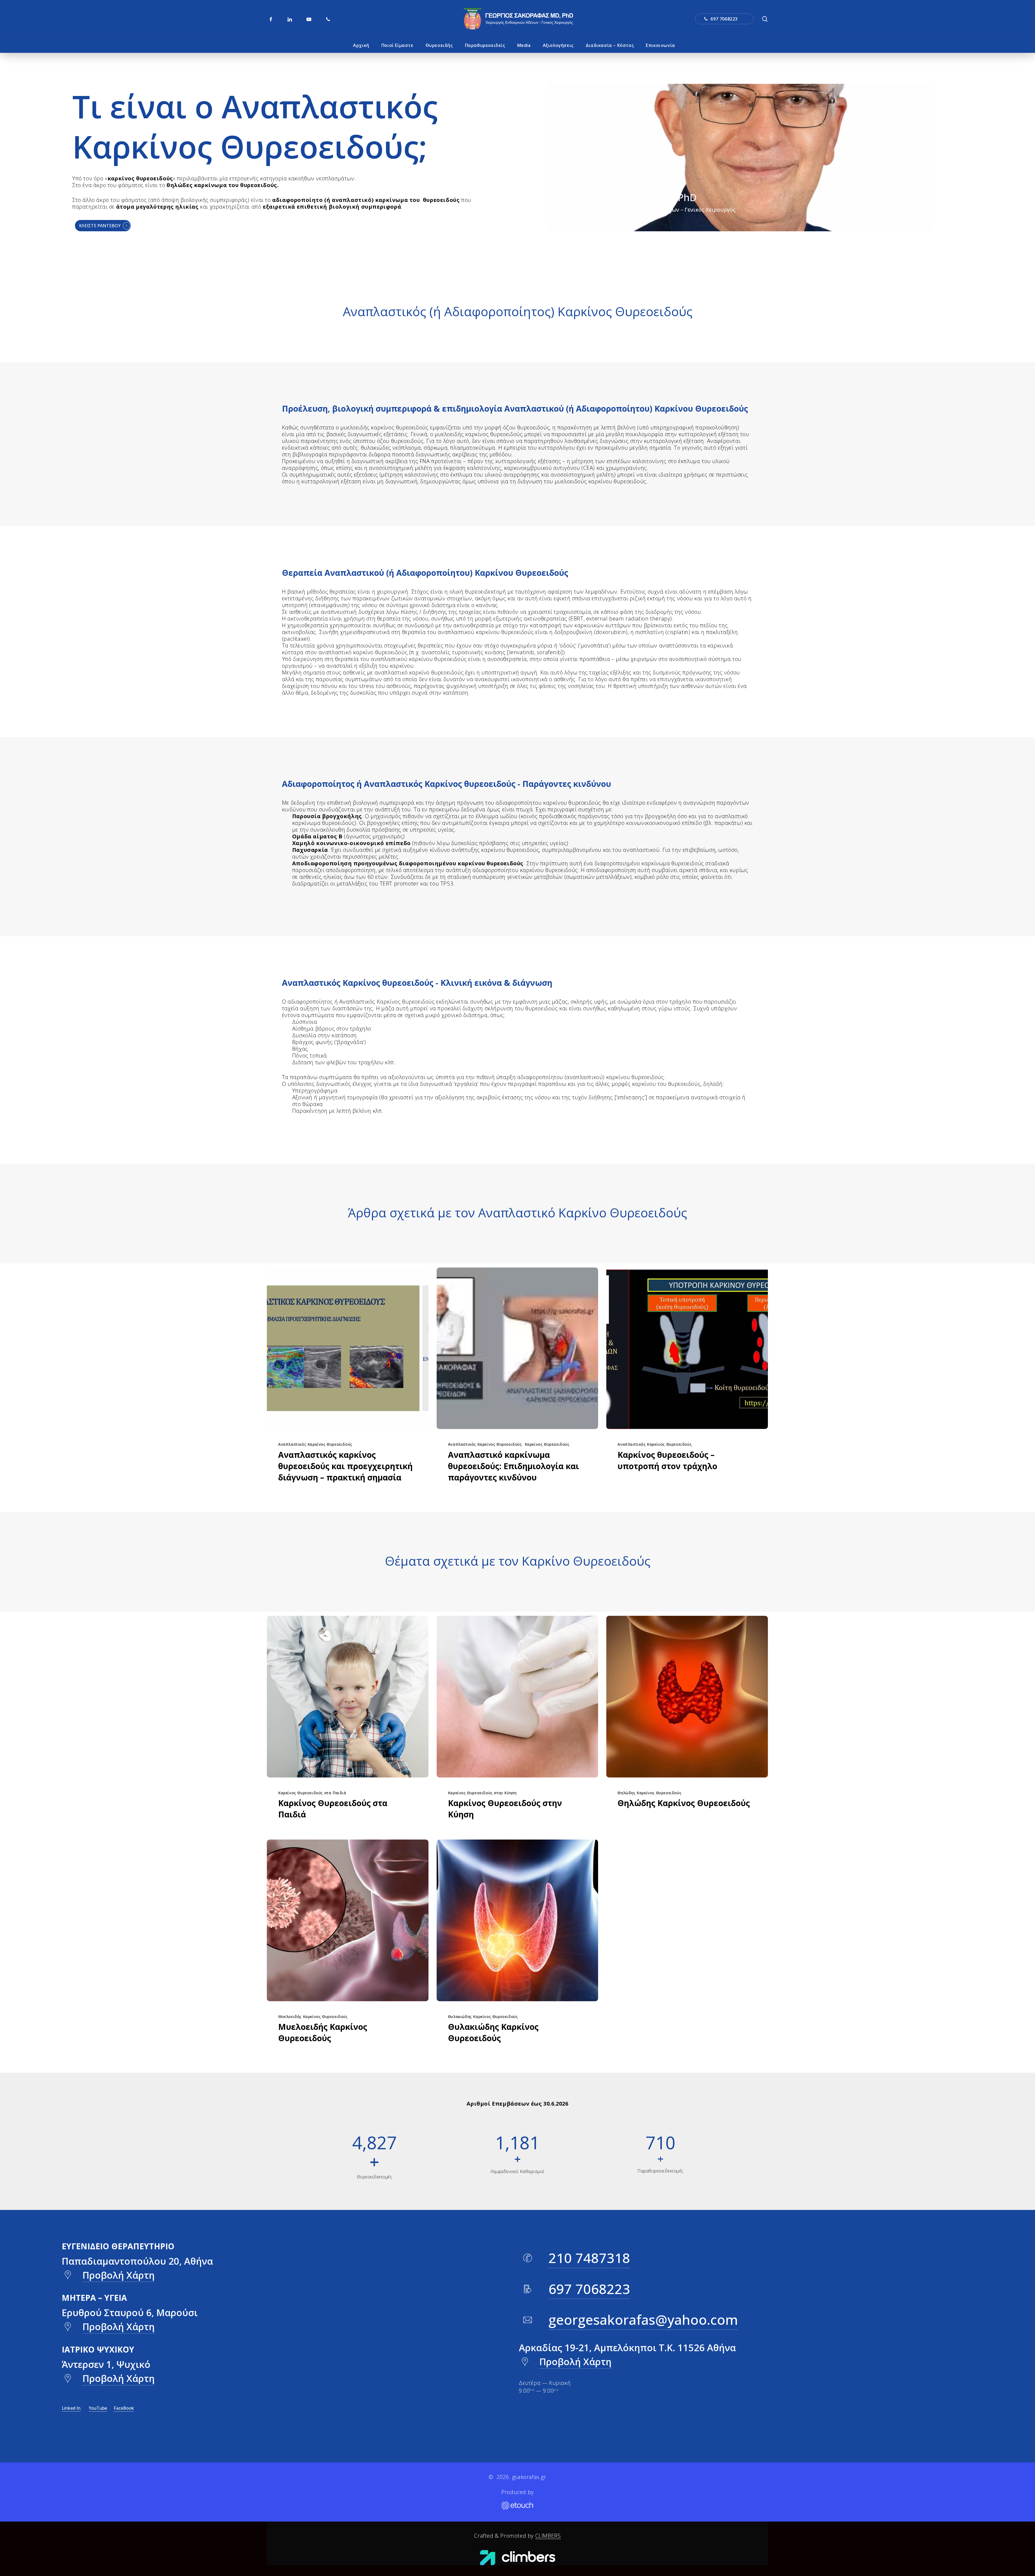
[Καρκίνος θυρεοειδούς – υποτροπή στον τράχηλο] (687, 1348)
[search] (765, 19)
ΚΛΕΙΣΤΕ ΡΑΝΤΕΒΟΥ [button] (100, 226)
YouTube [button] (98, 2408)
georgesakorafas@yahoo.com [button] (643, 2320)
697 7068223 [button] (589, 2289)
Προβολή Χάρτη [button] (119, 2275)
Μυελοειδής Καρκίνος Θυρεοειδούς (313, 2017)
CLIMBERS (548, 2536)
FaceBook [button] (124, 2408)
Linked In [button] (71, 2408)
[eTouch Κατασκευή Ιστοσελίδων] (517, 2506)
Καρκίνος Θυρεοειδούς (547, 1444)
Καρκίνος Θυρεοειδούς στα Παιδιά (312, 1793)
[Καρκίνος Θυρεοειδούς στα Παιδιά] (348, 1697)
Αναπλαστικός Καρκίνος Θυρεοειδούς (315, 1444)
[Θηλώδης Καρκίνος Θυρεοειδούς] (687, 1697)
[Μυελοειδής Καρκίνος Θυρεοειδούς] (348, 1920)
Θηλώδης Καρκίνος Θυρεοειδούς (649, 1793)
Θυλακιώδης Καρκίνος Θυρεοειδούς (483, 2017)
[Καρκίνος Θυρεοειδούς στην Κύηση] (517, 1697)
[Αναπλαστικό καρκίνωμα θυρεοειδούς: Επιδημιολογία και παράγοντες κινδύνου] (517, 1348)
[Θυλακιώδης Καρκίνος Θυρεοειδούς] (517, 1920)
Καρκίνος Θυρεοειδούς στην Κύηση (482, 1793)
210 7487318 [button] (589, 2258)
